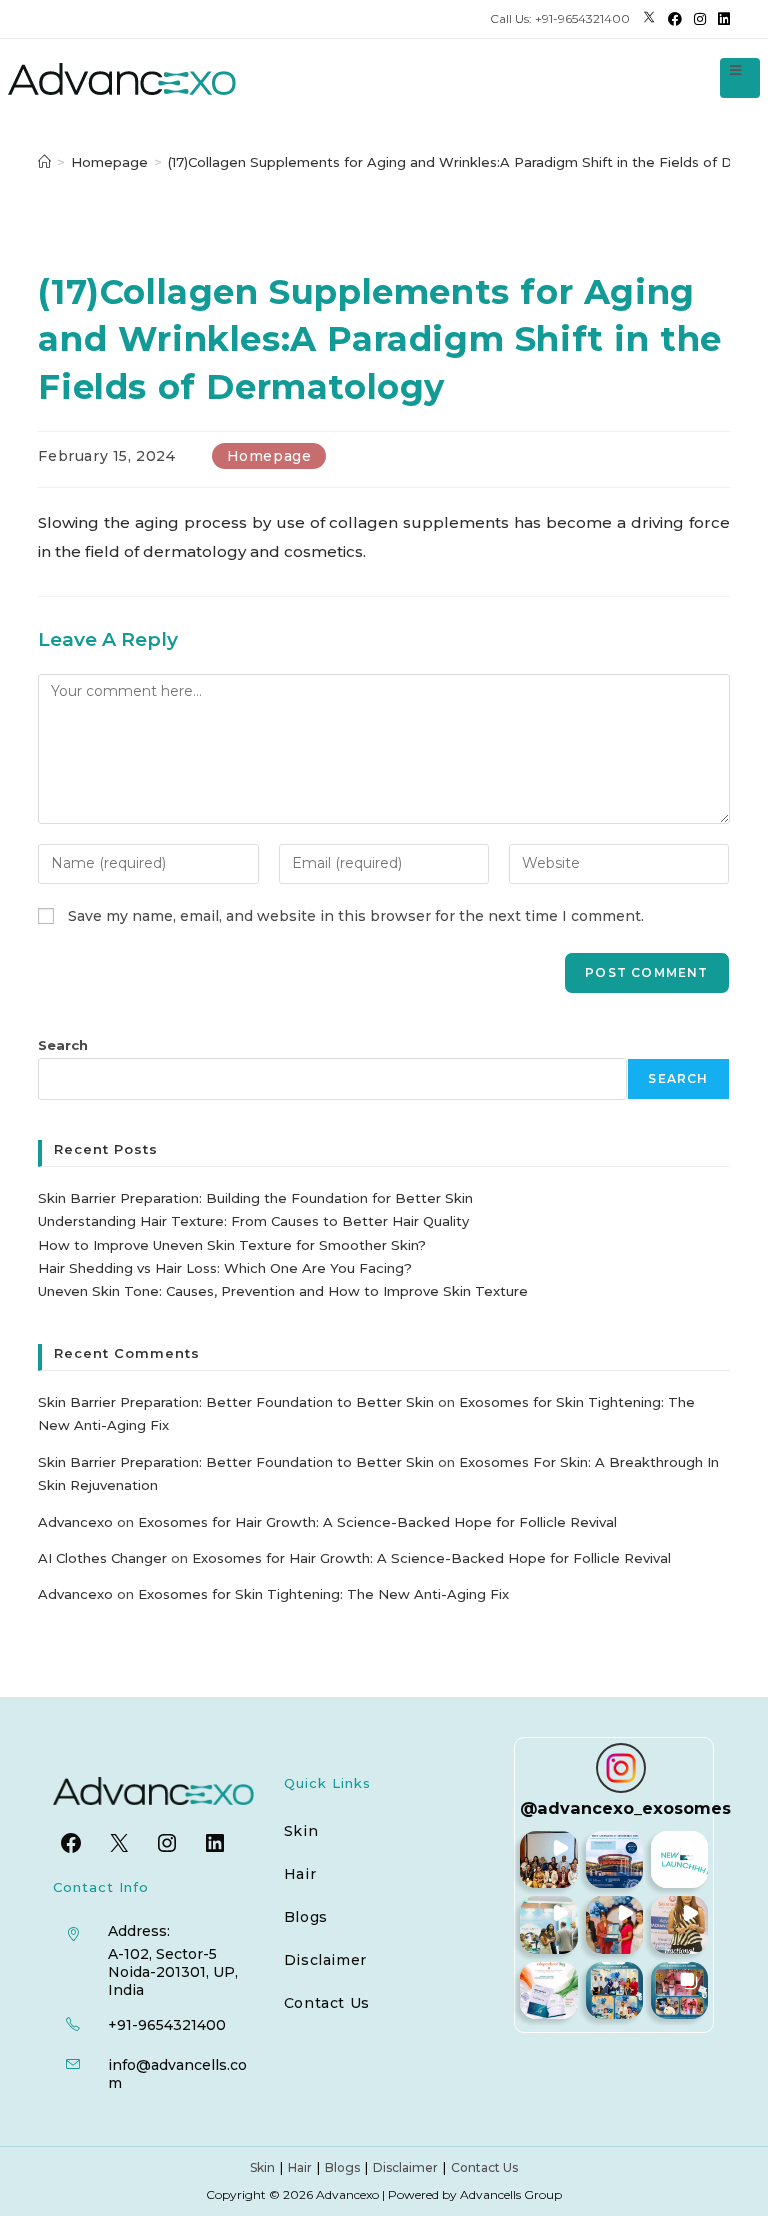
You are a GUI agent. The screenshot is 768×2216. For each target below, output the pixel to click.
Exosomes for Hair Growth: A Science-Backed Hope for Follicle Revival (377, 1522)
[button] (548, 1859)
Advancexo (75, 1522)
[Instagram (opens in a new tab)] (700, 19)
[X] (119, 1843)
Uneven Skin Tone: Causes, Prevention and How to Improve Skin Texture (283, 1291)
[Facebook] (71, 1843)
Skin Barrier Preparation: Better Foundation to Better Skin (236, 1402)
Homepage (269, 456)
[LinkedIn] (215, 1843)
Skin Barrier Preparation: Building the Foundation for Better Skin (255, 1198)
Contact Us (327, 2003)
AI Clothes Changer (102, 1558)
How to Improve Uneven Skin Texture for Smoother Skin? (232, 1245)
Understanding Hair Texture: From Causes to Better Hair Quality (253, 1221)
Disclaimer (325, 1960)
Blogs (306, 1917)
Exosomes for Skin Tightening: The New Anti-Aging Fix (323, 1594)
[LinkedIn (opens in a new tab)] (721, 19)
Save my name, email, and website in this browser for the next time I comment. (356, 916)
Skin (301, 1831)
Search (63, 1045)
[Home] (44, 162)
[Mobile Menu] (731, 70)
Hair (300, 1874)
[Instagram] (167, 1843)
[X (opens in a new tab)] (649, 19)
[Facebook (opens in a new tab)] (675, 19)
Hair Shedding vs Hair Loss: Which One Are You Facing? (225, 1268)
